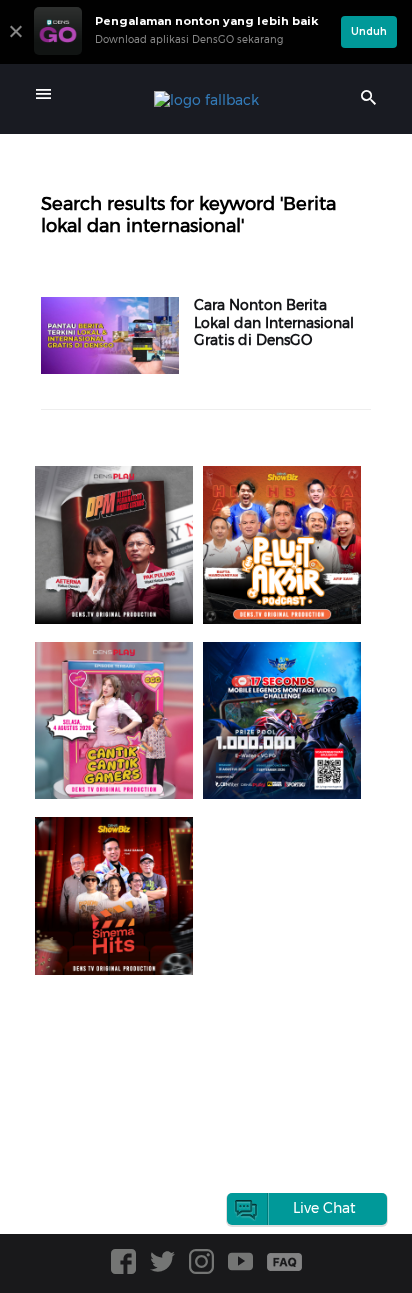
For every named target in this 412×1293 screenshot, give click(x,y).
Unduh (369, 31)
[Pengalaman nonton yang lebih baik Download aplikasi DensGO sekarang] (182, 55)
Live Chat (324, 1208)
